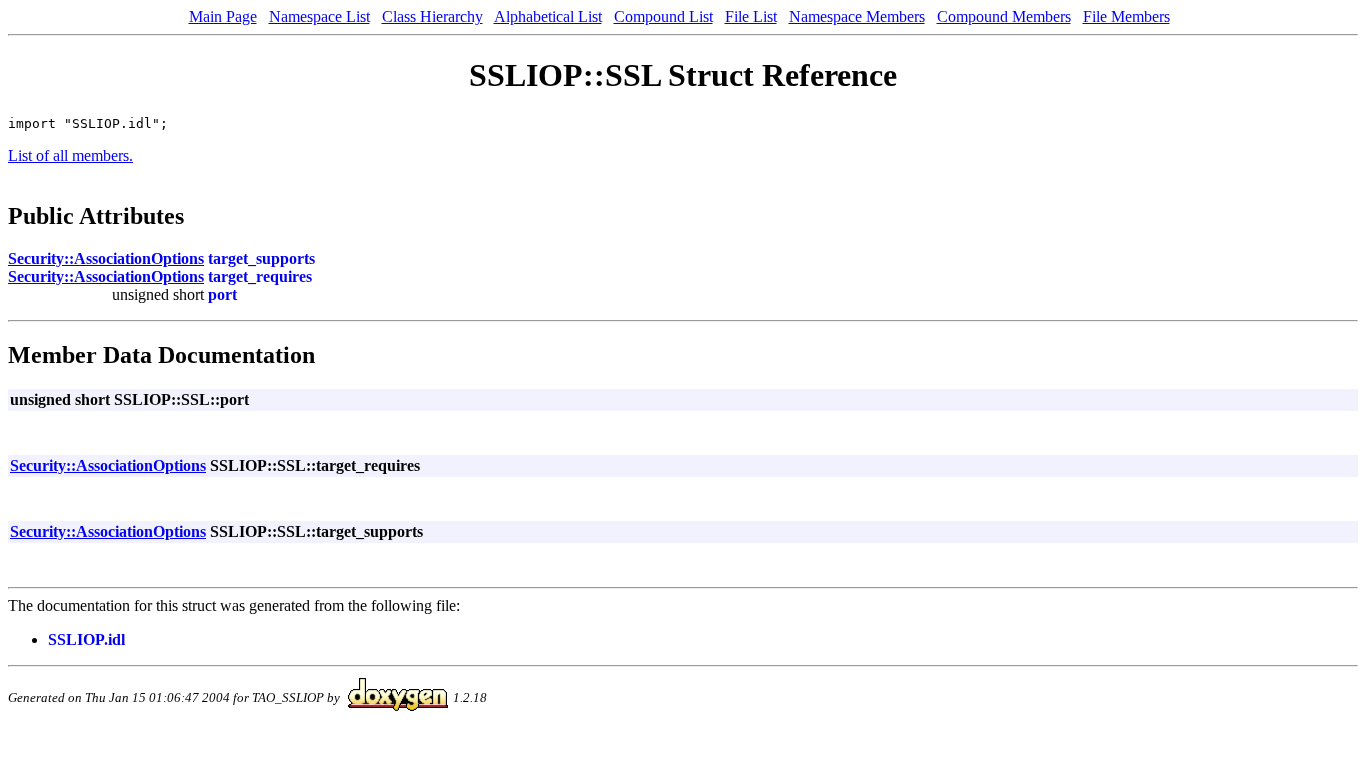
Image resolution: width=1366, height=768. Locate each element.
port (222, 294)
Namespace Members (857, 16)
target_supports (261, 258)
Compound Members (1004, 16)
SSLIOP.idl (86, 639)
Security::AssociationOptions (106, 258)
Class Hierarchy (432, 16)
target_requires (260, 276)
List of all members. (70, 155)
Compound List (663, 16)
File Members (1126, 16)
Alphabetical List (548, 16)
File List (751, 16)
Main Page (223, 16)
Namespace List (319, 16)
